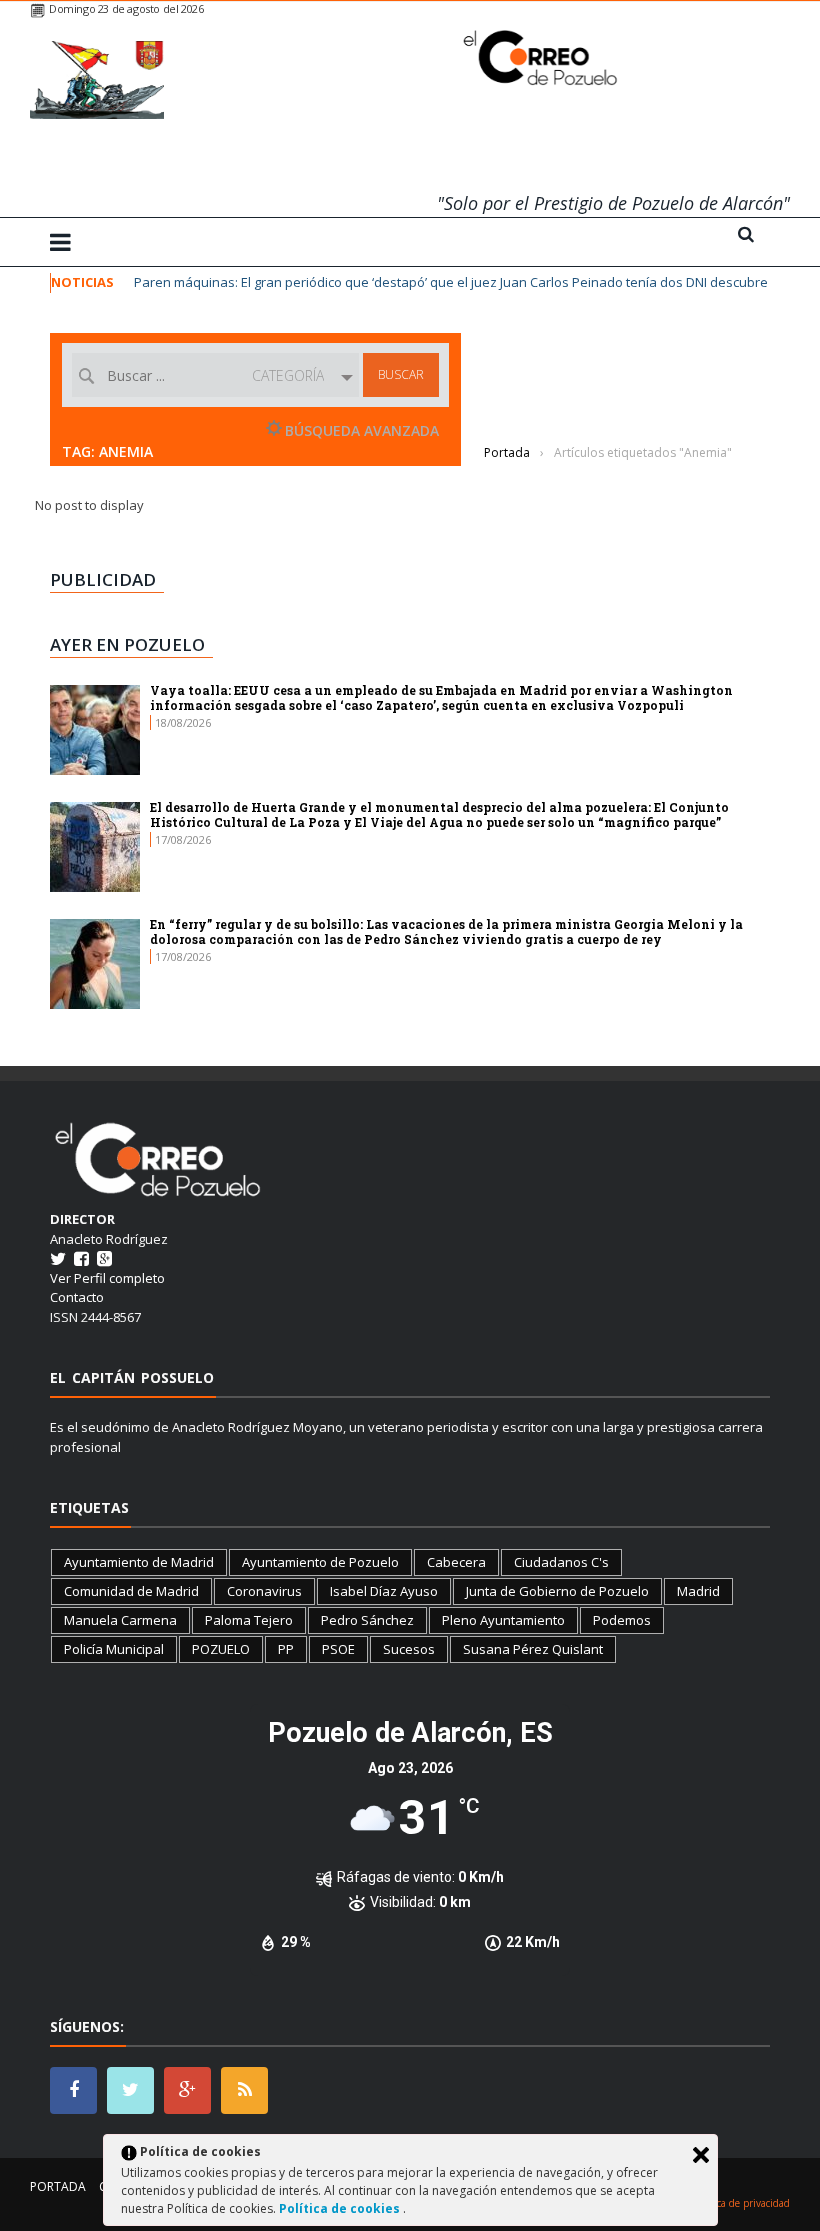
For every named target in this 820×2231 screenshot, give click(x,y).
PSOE (338, 1649)
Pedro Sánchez (367, 1620)
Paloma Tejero (249, 1620)
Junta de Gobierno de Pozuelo (557, 1591)
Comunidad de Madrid (131, 1591)
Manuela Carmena (120, 1620)
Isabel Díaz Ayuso (384, 1591)
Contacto (77, 1297)
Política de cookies (341, 2208)
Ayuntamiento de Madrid (139, 1562)
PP (286, 1649)
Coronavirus (264, 1591)
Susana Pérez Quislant (533, 1649)
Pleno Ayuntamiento (503, 1620)
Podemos (622, 1620)
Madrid (698, 1591)
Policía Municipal (114, 1649)
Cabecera (456, 1562)
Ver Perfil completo (107, 1278)
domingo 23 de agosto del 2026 (126, 8)
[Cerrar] (701, 2155)
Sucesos (409, 1649)
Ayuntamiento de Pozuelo (320, 1562)
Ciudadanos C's (561, 1562)
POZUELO (221, 1649)
